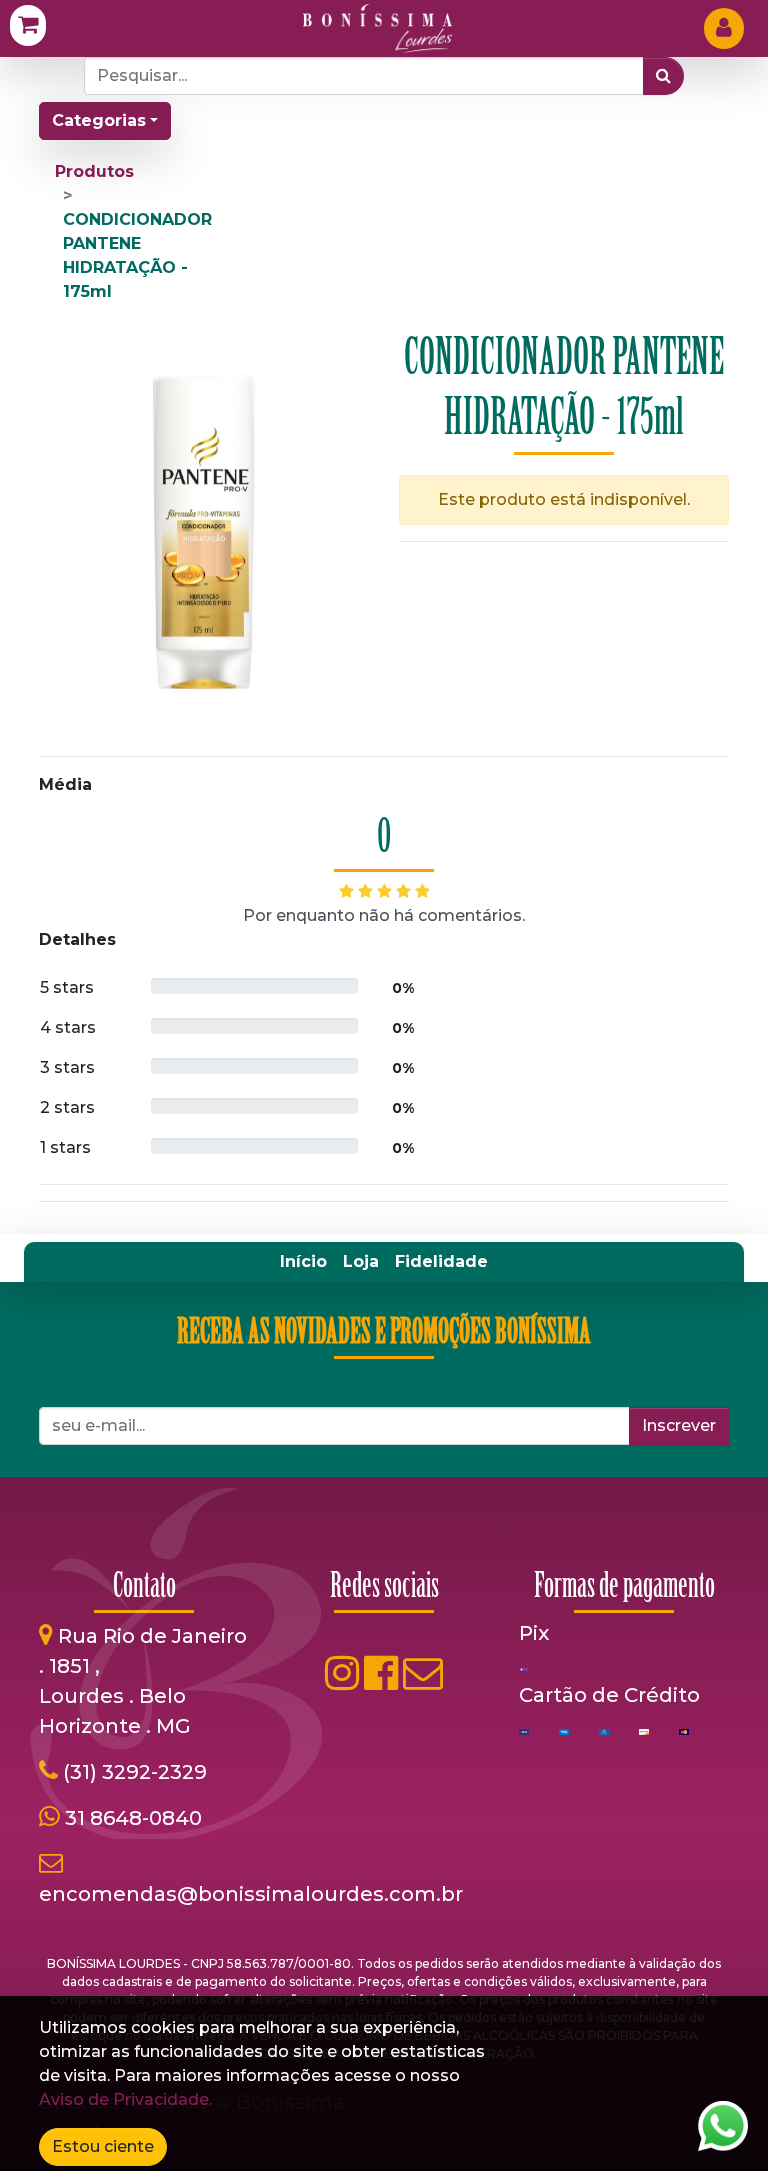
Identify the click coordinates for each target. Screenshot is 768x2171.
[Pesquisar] (663, 76)
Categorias (99, 120)
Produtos (94, 171)
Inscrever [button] (679, 1425)
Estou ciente (103, 2146)
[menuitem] (303, 1262)
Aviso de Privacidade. (125, 2099)
